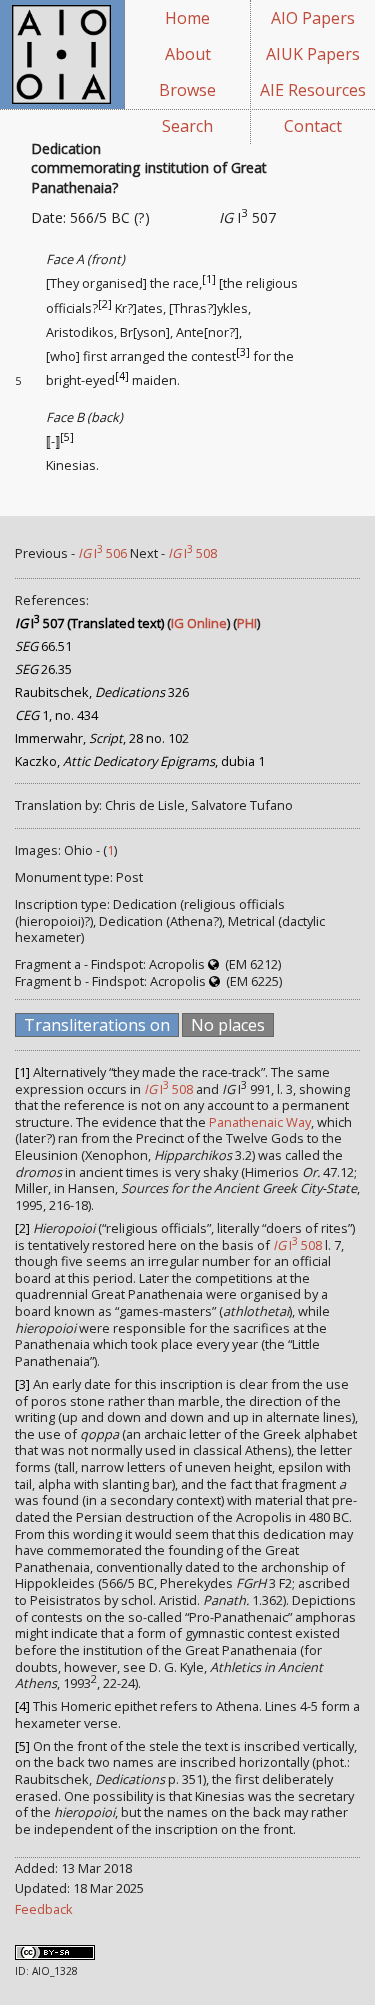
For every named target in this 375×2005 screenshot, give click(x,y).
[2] (105, 303)
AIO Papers (313, 18)
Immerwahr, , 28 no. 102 (102, 738)
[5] (67, 437)
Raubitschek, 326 (102, 692)
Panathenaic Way (260, 1122)
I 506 (102, 553)
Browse (187, 90)
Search (187, 126)
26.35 (43, 669)
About (188, 54)
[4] (122, 376)
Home (187, 18)
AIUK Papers (313, 54)
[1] (209, 279)
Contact (313, 126)
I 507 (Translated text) (89, 623)
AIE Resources (313, 90)
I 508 (192, 553)
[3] (243, 352)
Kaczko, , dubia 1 (140, 761)
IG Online (199, 623)
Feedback (44, 1909)
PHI (247, 623)
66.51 (43, 646)
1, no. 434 (56, 715)
